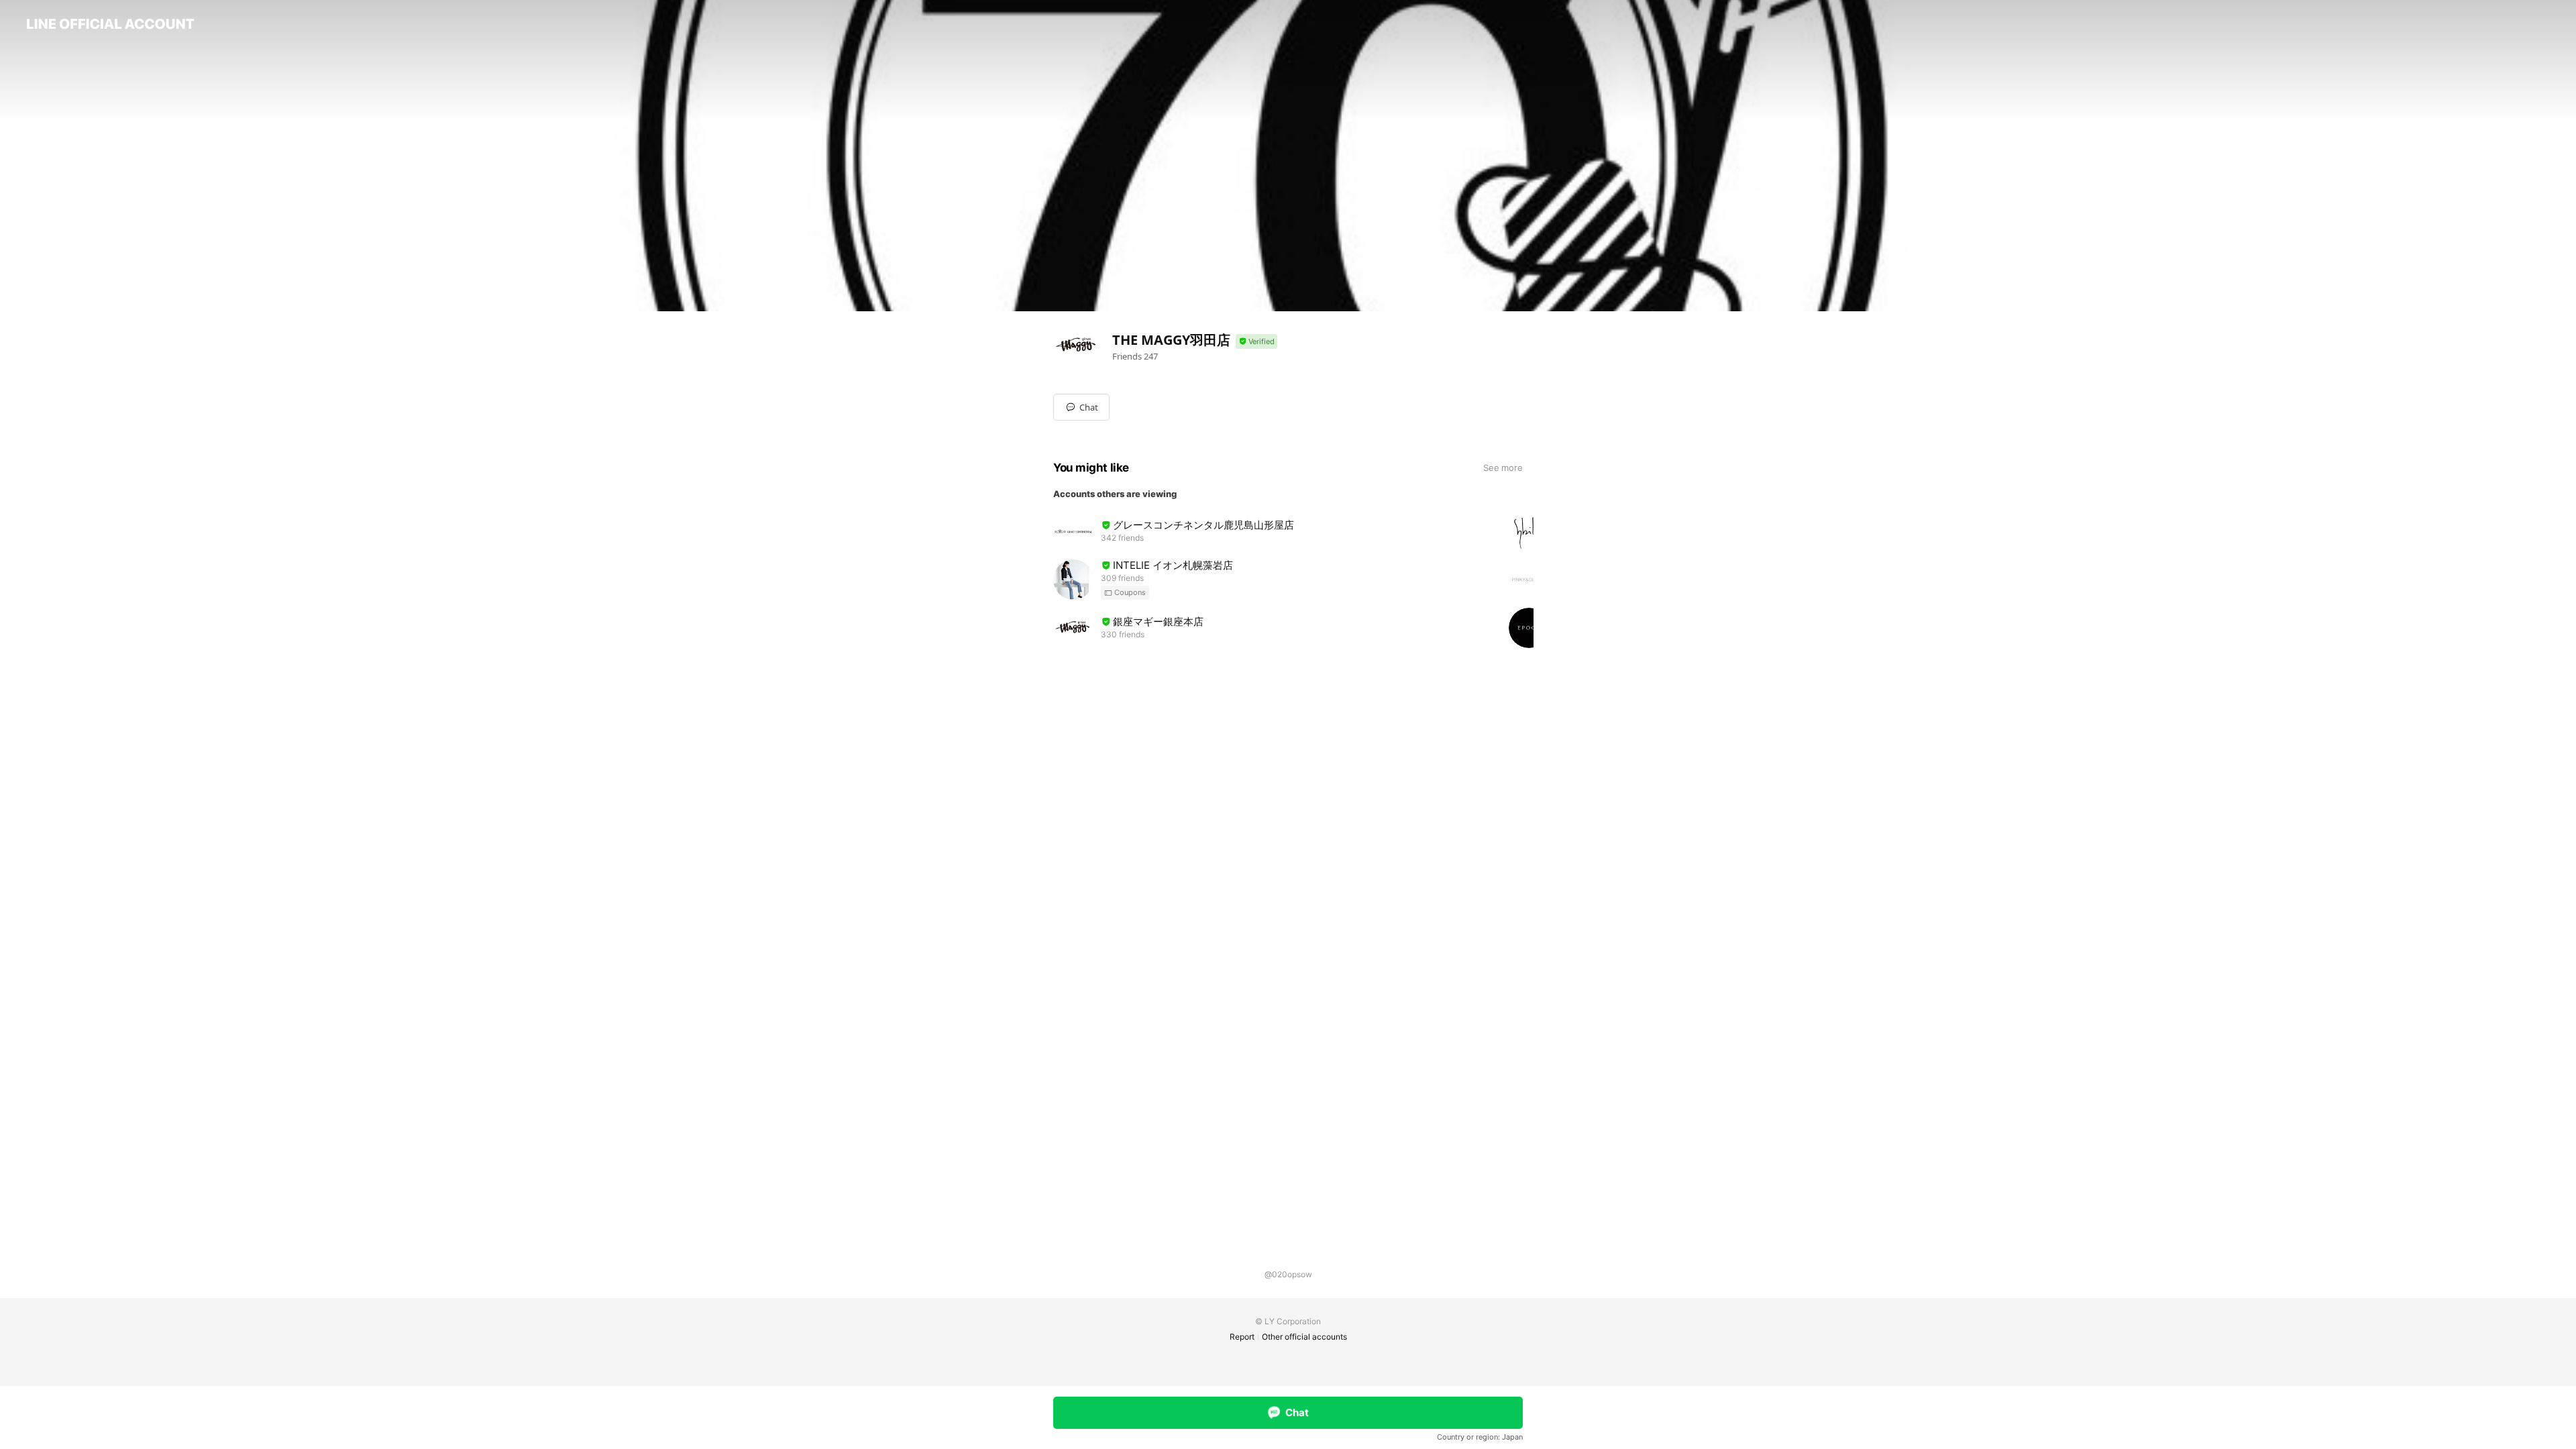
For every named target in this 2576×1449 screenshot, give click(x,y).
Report (1242, 1337)
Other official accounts (1304, 1337)
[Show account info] (1256, 342)
